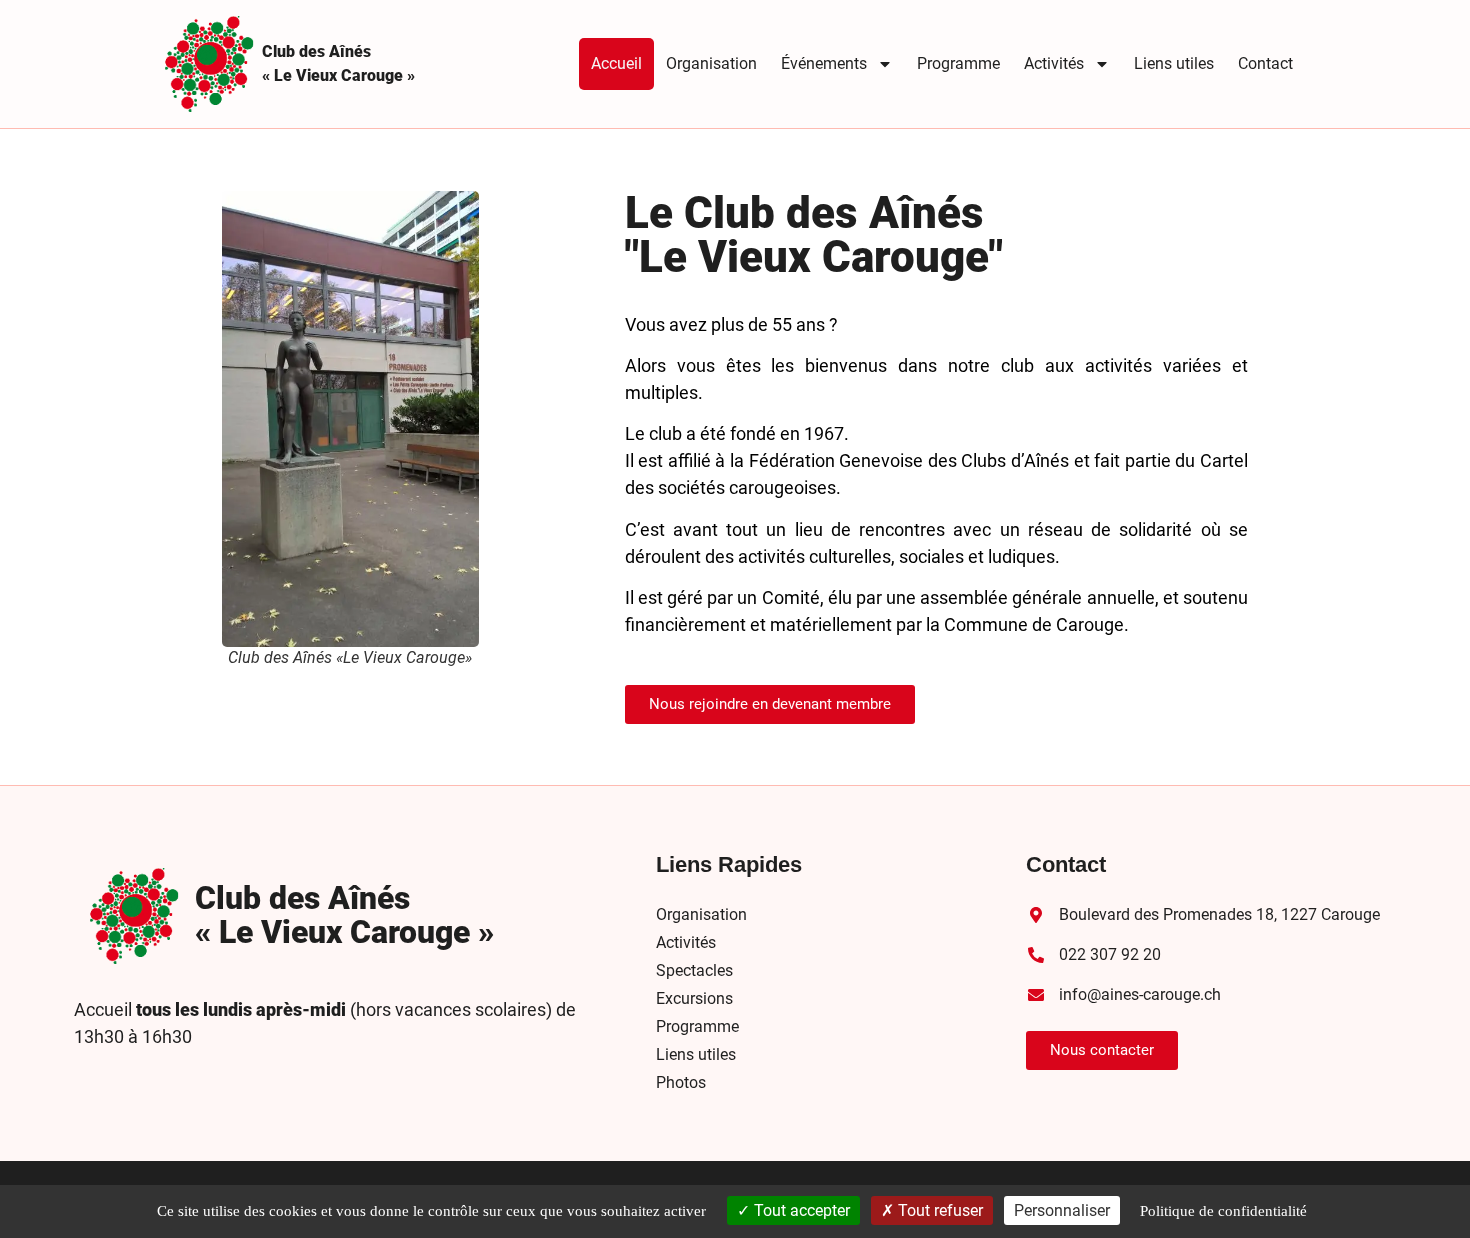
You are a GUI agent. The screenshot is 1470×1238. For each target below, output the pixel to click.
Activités (1054, 63)
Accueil (616, 63)
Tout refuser (938, 1210)
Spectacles (694, 970)
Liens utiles (1174, 63)
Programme (958, 63)
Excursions (694, 998)
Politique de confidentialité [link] (1223, 1211)
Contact (1265, 63)
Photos (681, 1082)
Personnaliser (1062, 1210)
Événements (824, 63)
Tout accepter (800, 1210)
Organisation (711, 63)
